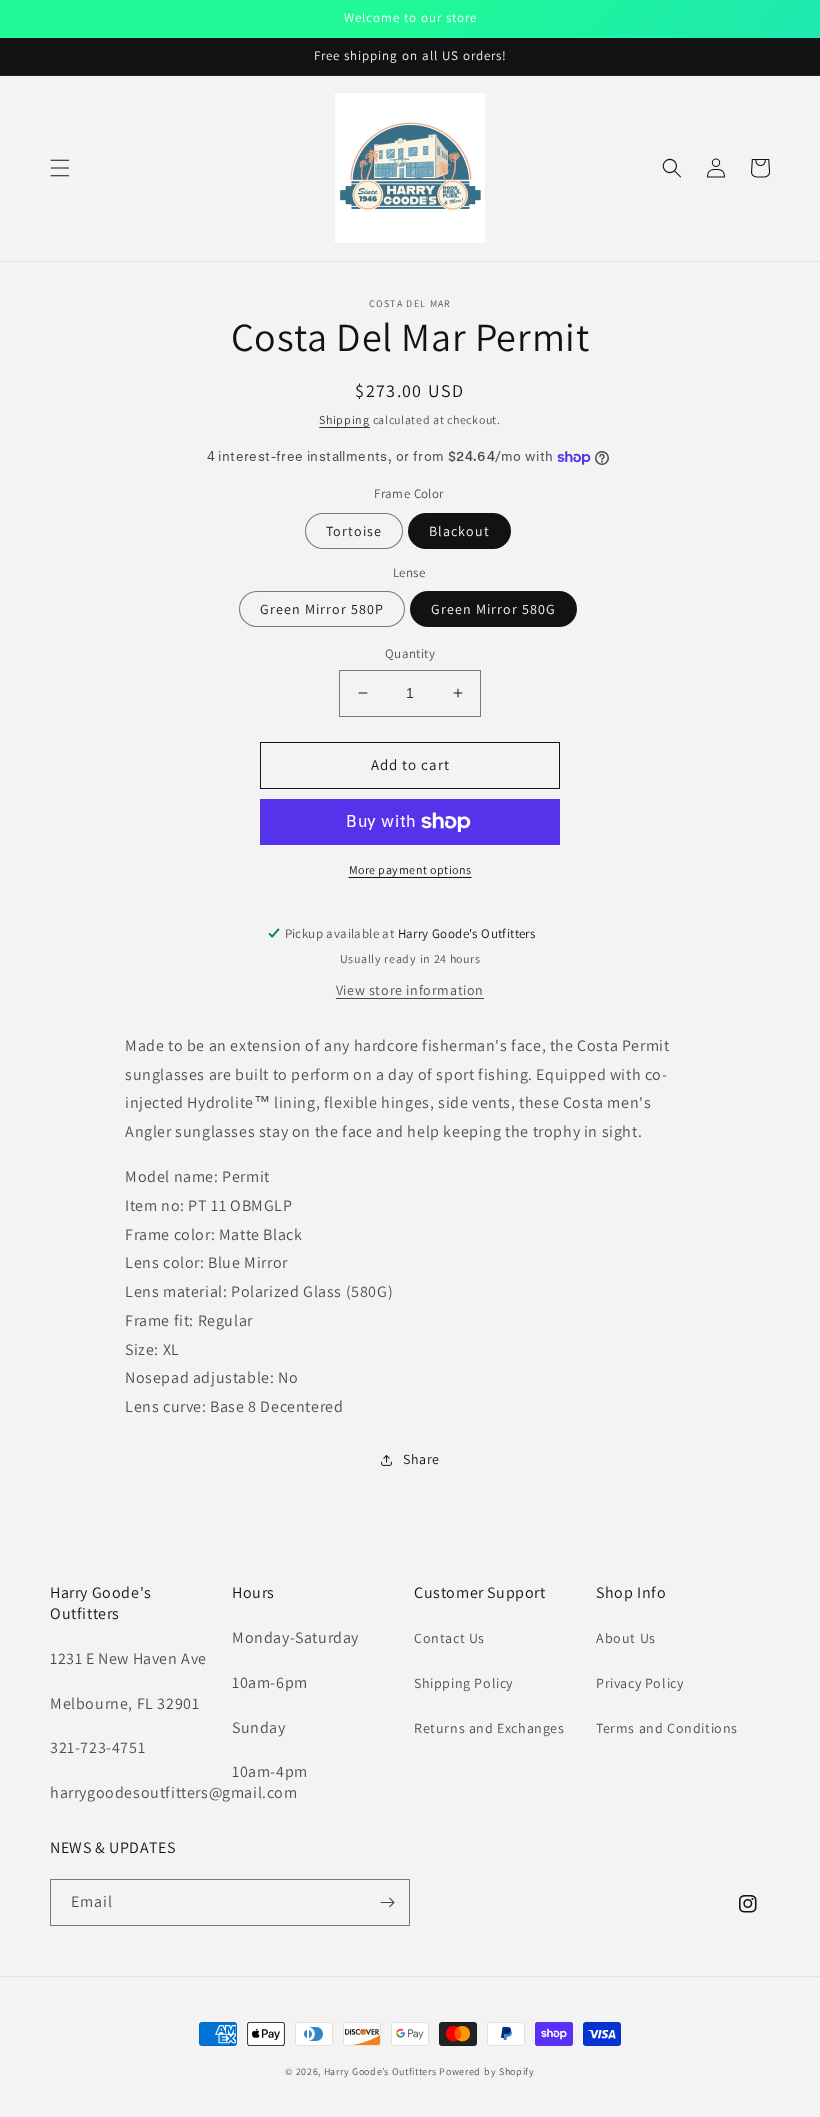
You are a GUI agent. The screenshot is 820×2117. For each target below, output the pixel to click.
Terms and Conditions (667, 1728)
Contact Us (449, 1638)
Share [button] (421, 1459)
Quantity (410, 653)
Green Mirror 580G (493, 609)
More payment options (410, 869)
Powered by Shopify (487, 2071)
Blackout (459, 531)
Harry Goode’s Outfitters (380, 2071)
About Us (626, 1638)
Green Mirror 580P (322, 609)
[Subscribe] (387, 1902)
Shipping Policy (463, 1683)
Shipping (344, 419)
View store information (410, 990)
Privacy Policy (639, 1683)
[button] (60, 168)
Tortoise (354, 531)
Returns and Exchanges (489, 1728)
